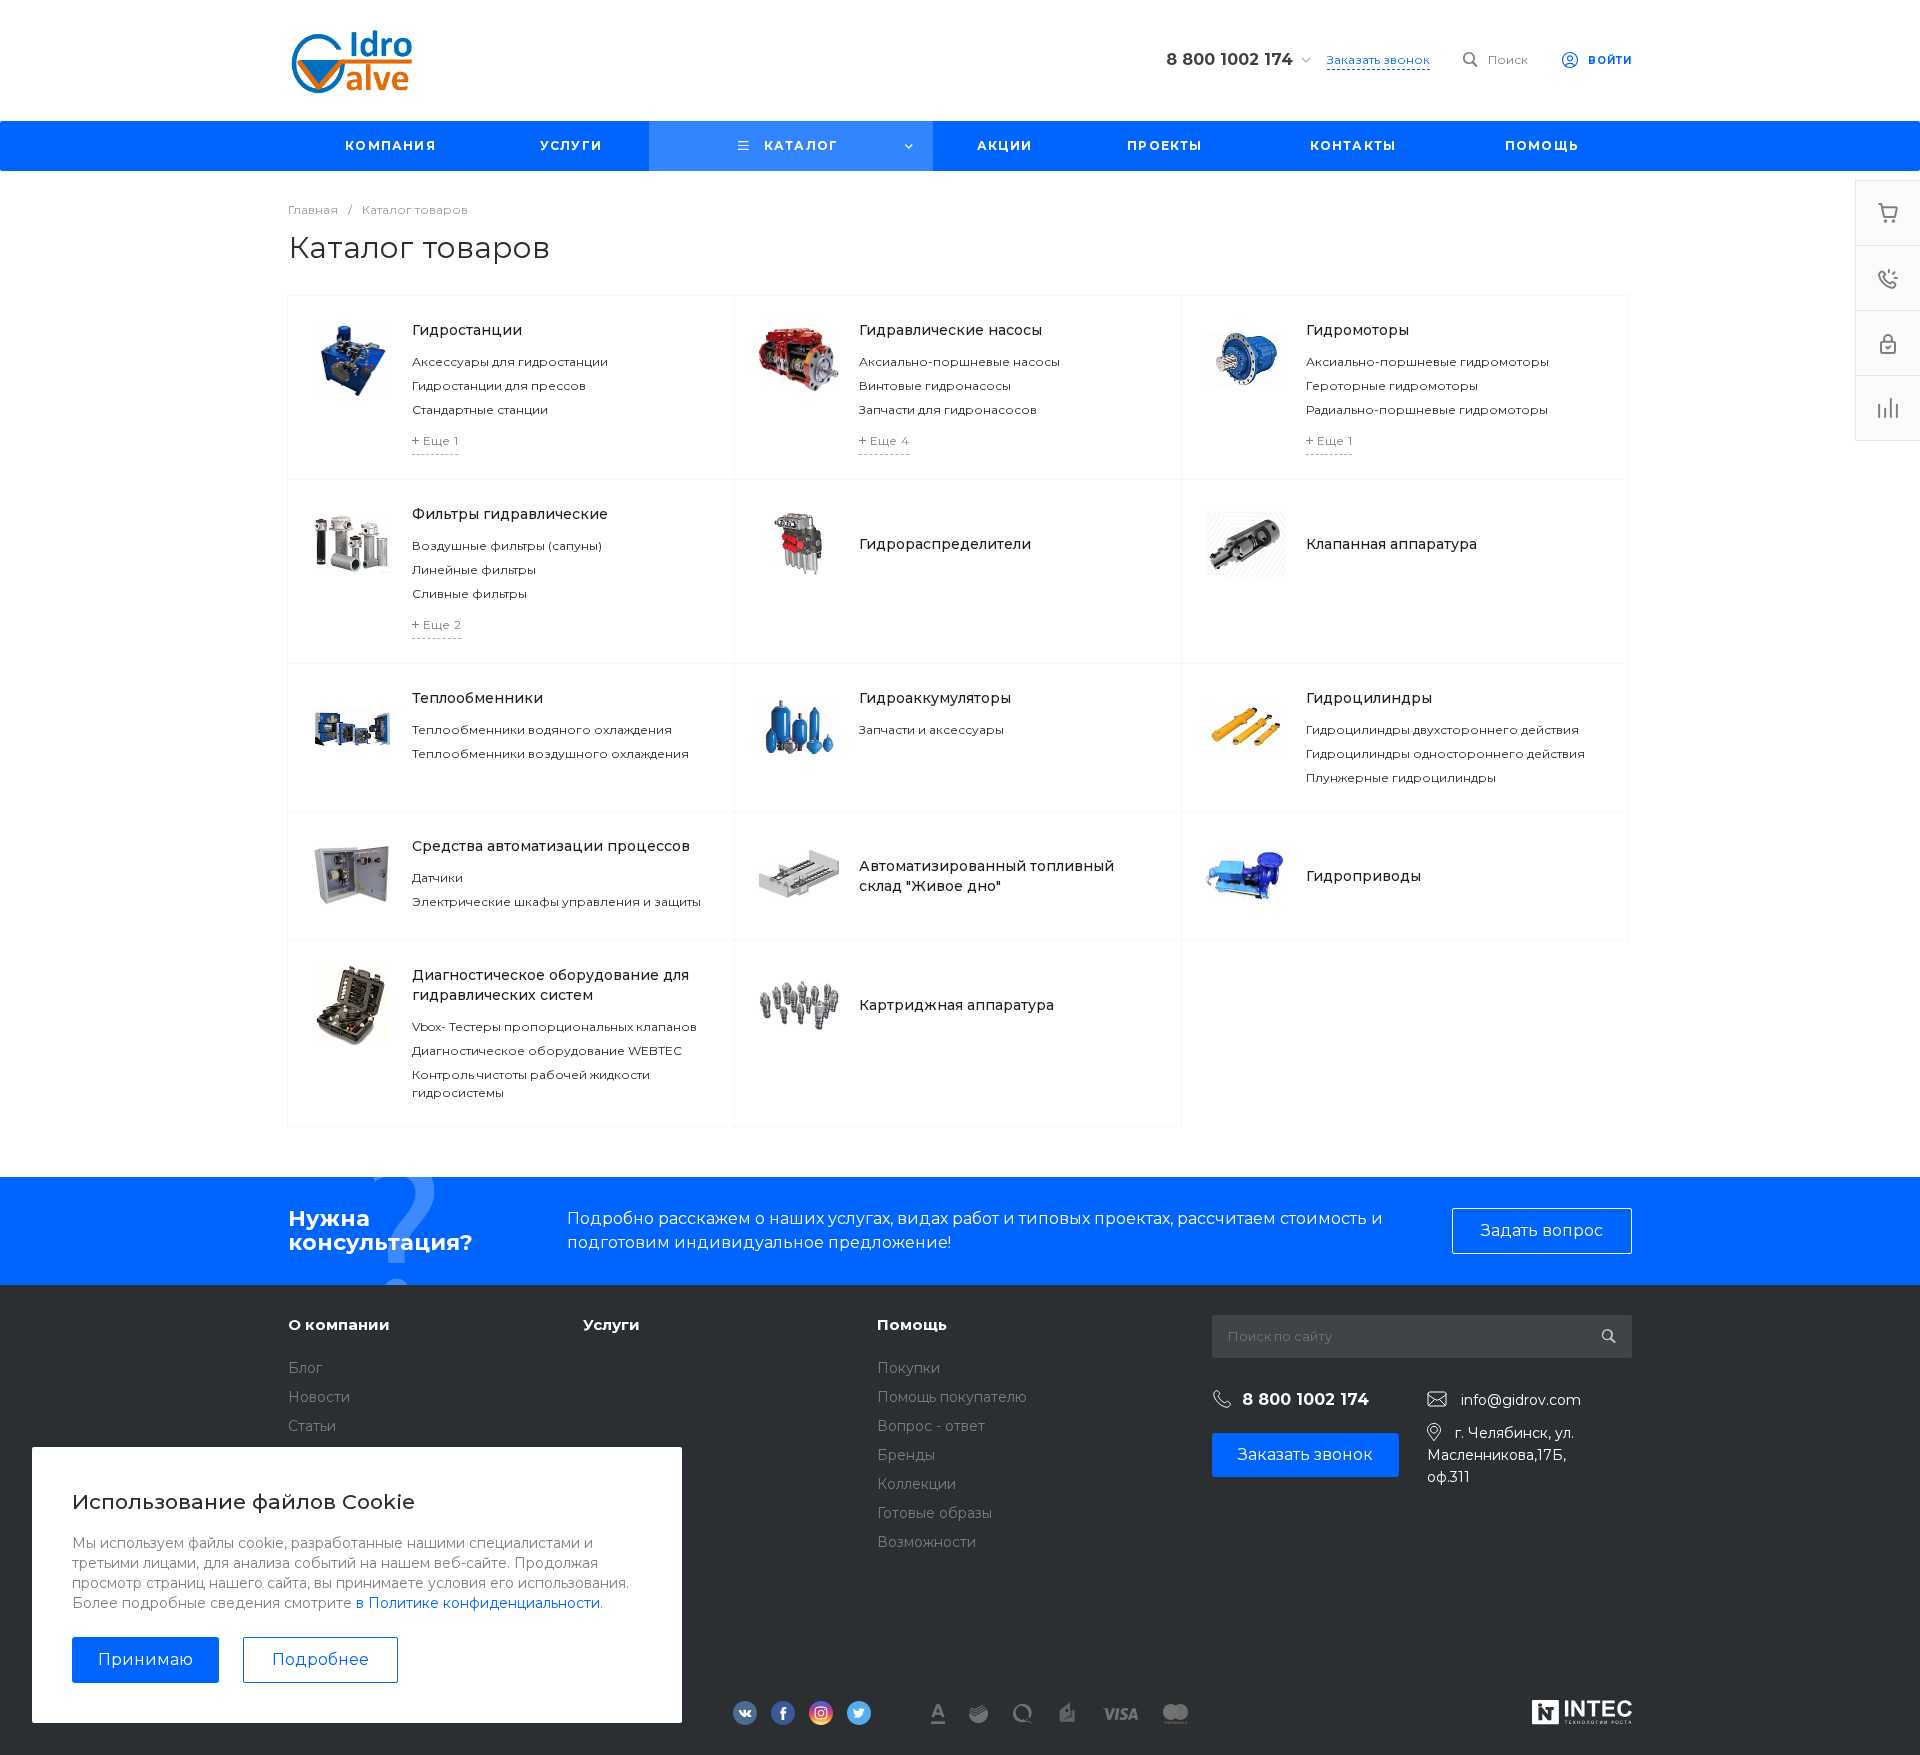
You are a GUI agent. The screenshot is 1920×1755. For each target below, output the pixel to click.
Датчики (437, 877)
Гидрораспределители (945, 544)
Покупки (908, 1368)
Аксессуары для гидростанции (510, 361)
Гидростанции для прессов (499, 385)
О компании (339, 1324)
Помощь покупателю (952, 1397)
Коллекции (916, 1484)
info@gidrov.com (1521, 1400)
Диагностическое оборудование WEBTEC (547, 1050)
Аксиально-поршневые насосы (959, 361)
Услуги (611, 1324)
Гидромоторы (1357, 330)
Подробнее (320, 1659)
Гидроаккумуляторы (935, 698)
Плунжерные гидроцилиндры (1401, 777)
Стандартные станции (480, 409)
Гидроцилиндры (1369, 698)
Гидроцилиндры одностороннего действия (1445, 753)
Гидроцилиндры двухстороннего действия (1442, 729)
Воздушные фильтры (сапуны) (507, 545)
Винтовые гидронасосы (935, 385)
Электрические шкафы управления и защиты (556, 901)
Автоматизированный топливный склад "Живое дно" (986, 876)
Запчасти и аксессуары (931, 729)
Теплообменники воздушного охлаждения (550, 753)
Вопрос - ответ (931, 1426)
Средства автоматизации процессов (551, 846)
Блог (305, 1368)
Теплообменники (477, 698)
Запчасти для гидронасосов (948, 409)
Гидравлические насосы (950, 330)
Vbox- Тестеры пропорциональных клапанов (554, 1026)
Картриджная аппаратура (956, 1005)
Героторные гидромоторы (1392, 385)
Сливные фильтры (469, 593)
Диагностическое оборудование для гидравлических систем (550, 985)
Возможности (926, 1542)
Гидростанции (467, 330)
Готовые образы (934, 1513)
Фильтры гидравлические (510, 514)
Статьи (312, 1426)
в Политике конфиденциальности (478, 1603)
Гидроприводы (1363, 876)
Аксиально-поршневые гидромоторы (1427, 361)
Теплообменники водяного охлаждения (542, 729)
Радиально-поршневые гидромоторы (1427, 409)
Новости (319, 1397)
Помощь (912, 1324)
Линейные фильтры (474, 569)
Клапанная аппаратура (1391, 544)
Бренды (906, 1455)
